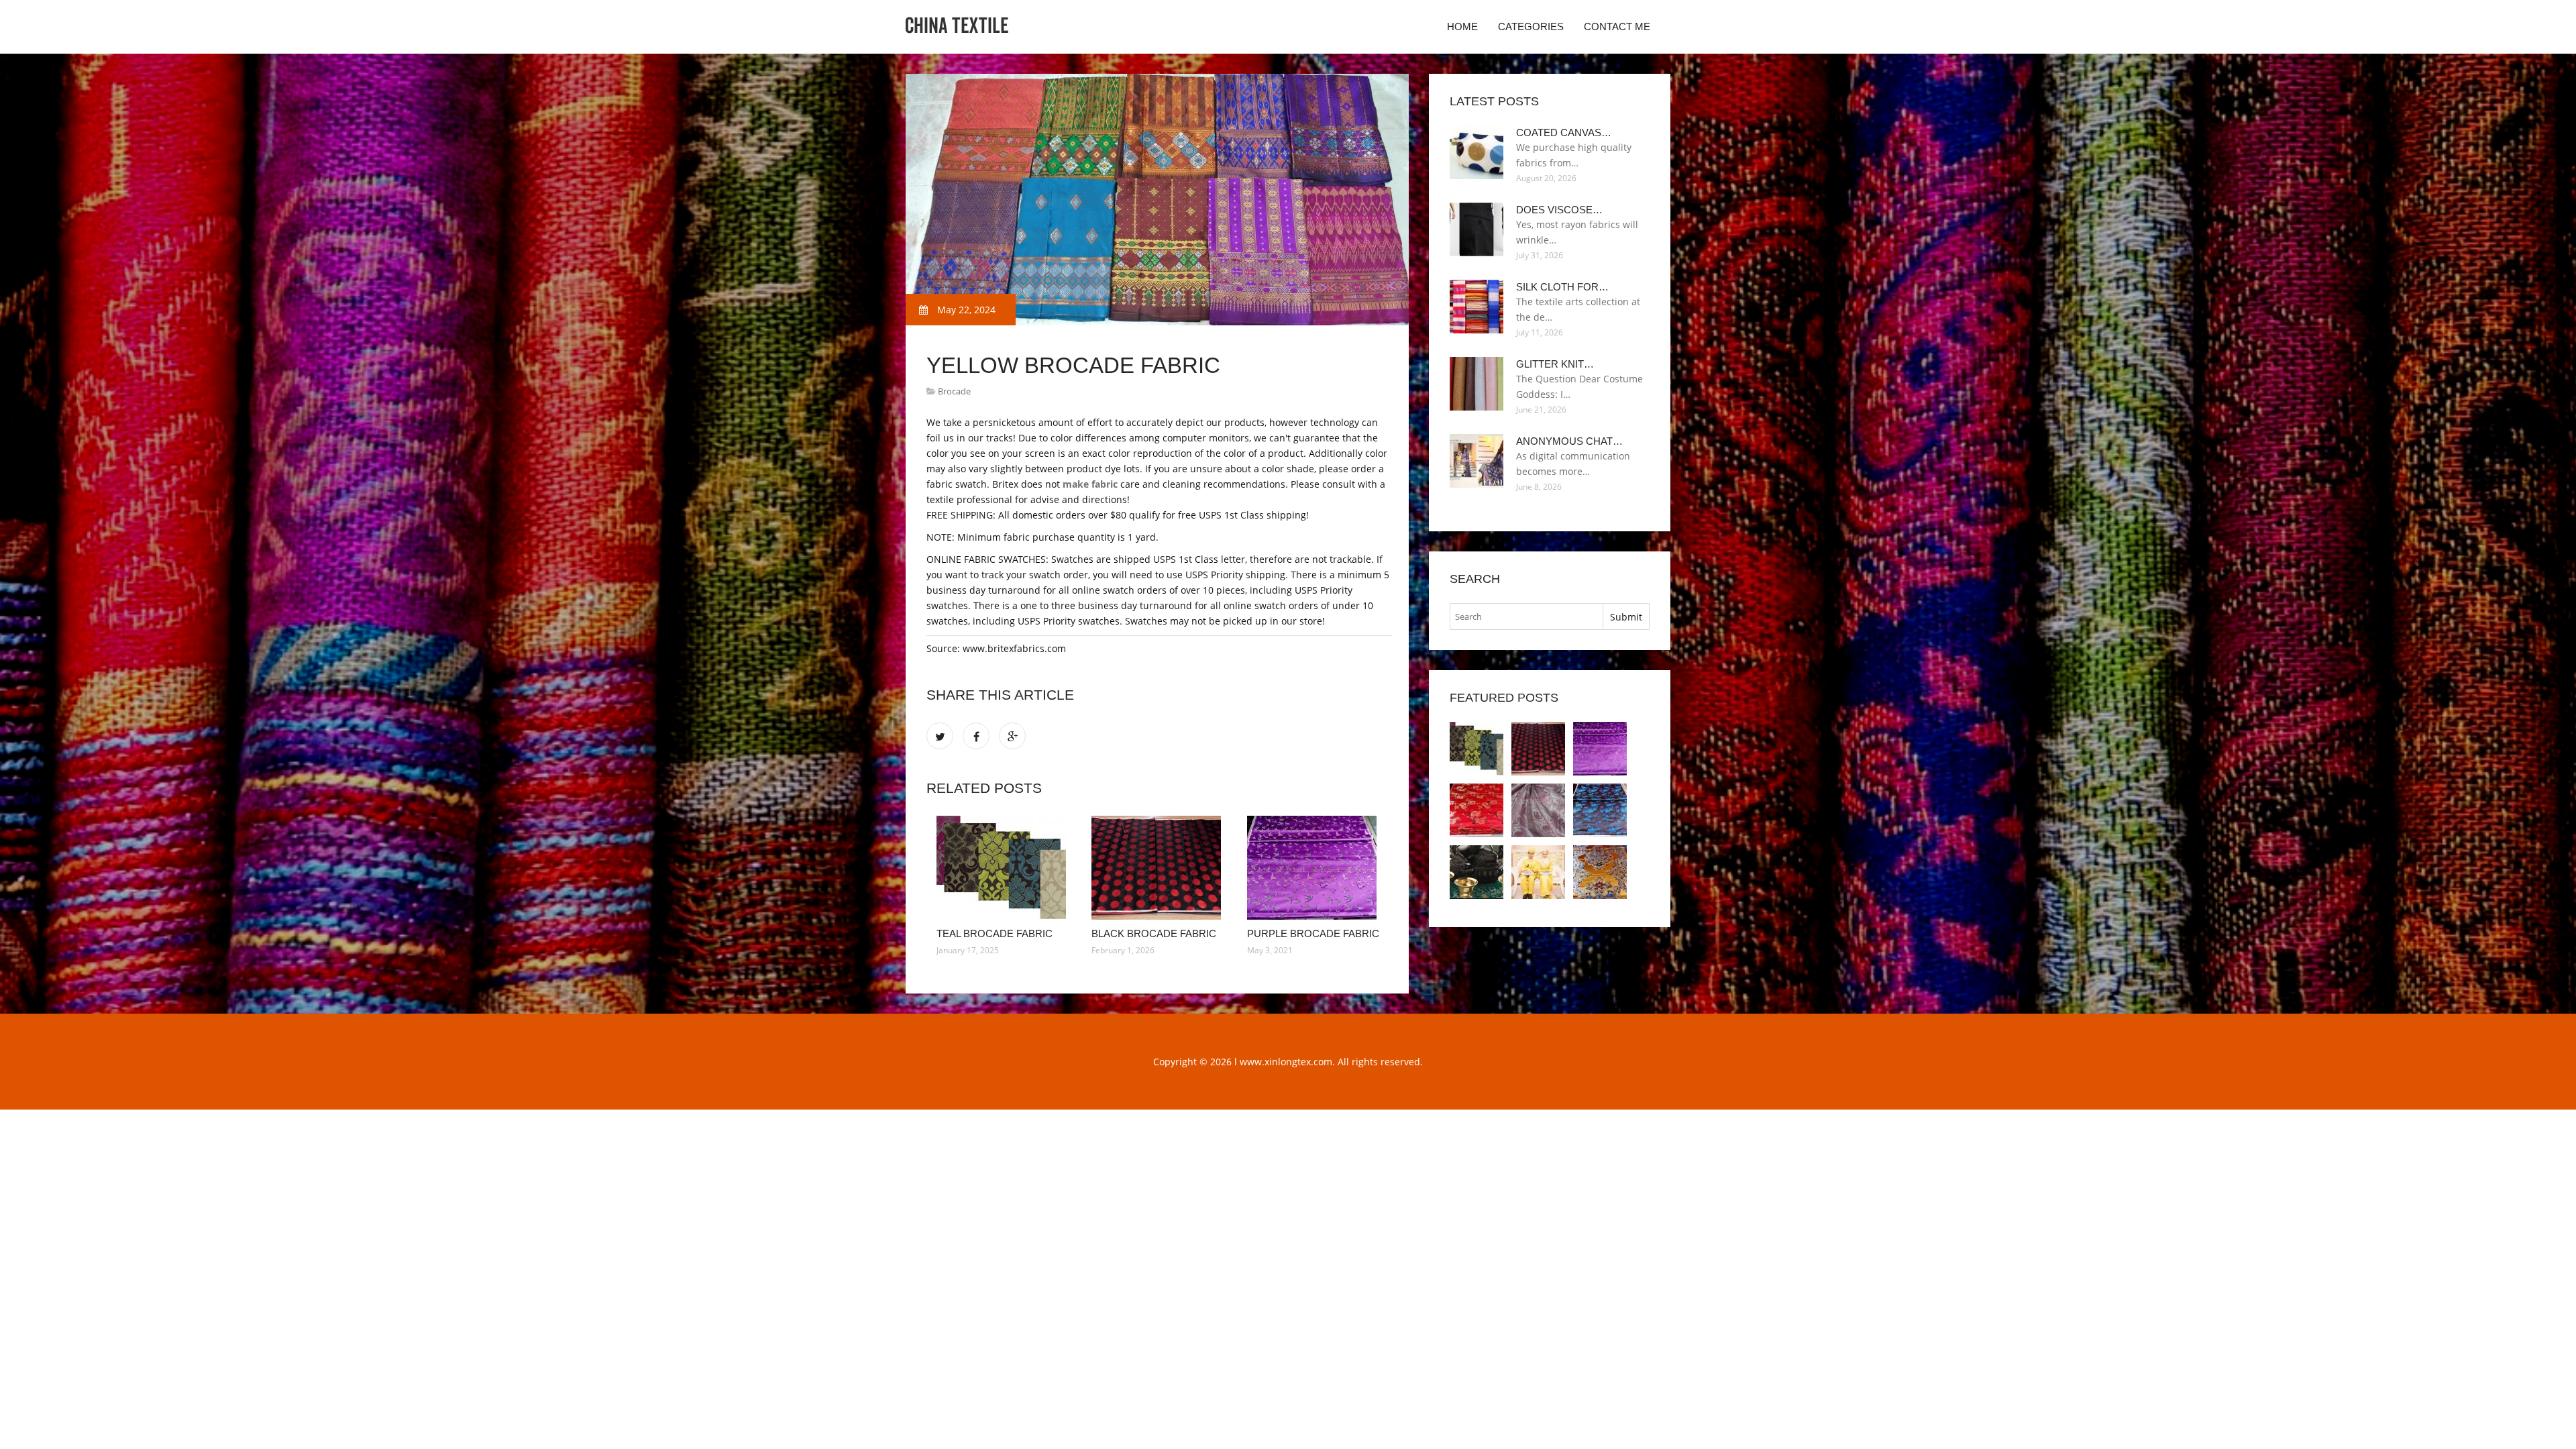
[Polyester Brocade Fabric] (1477, 810)
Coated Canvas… (1564, 132)
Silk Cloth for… (1562, 287)
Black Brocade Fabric (1154, 933)
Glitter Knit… (1555, 364)
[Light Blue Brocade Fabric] (1538, 810)
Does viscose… (1559, 210)
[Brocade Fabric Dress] (1538, 872)
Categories (1531, 26)
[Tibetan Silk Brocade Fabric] (1477, 872)
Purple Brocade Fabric (1313, 933)
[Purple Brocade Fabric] (1314, 868)
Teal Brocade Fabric (995, 933)
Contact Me (1617, 26)
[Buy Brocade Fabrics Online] (1600, 872)
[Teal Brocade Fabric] (1004, 868)
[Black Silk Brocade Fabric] (1600, 810)
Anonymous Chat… (1569, 441)
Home (1462, 26)
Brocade (954, 391)
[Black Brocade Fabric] (1159, 868)
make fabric (1090, 484)
